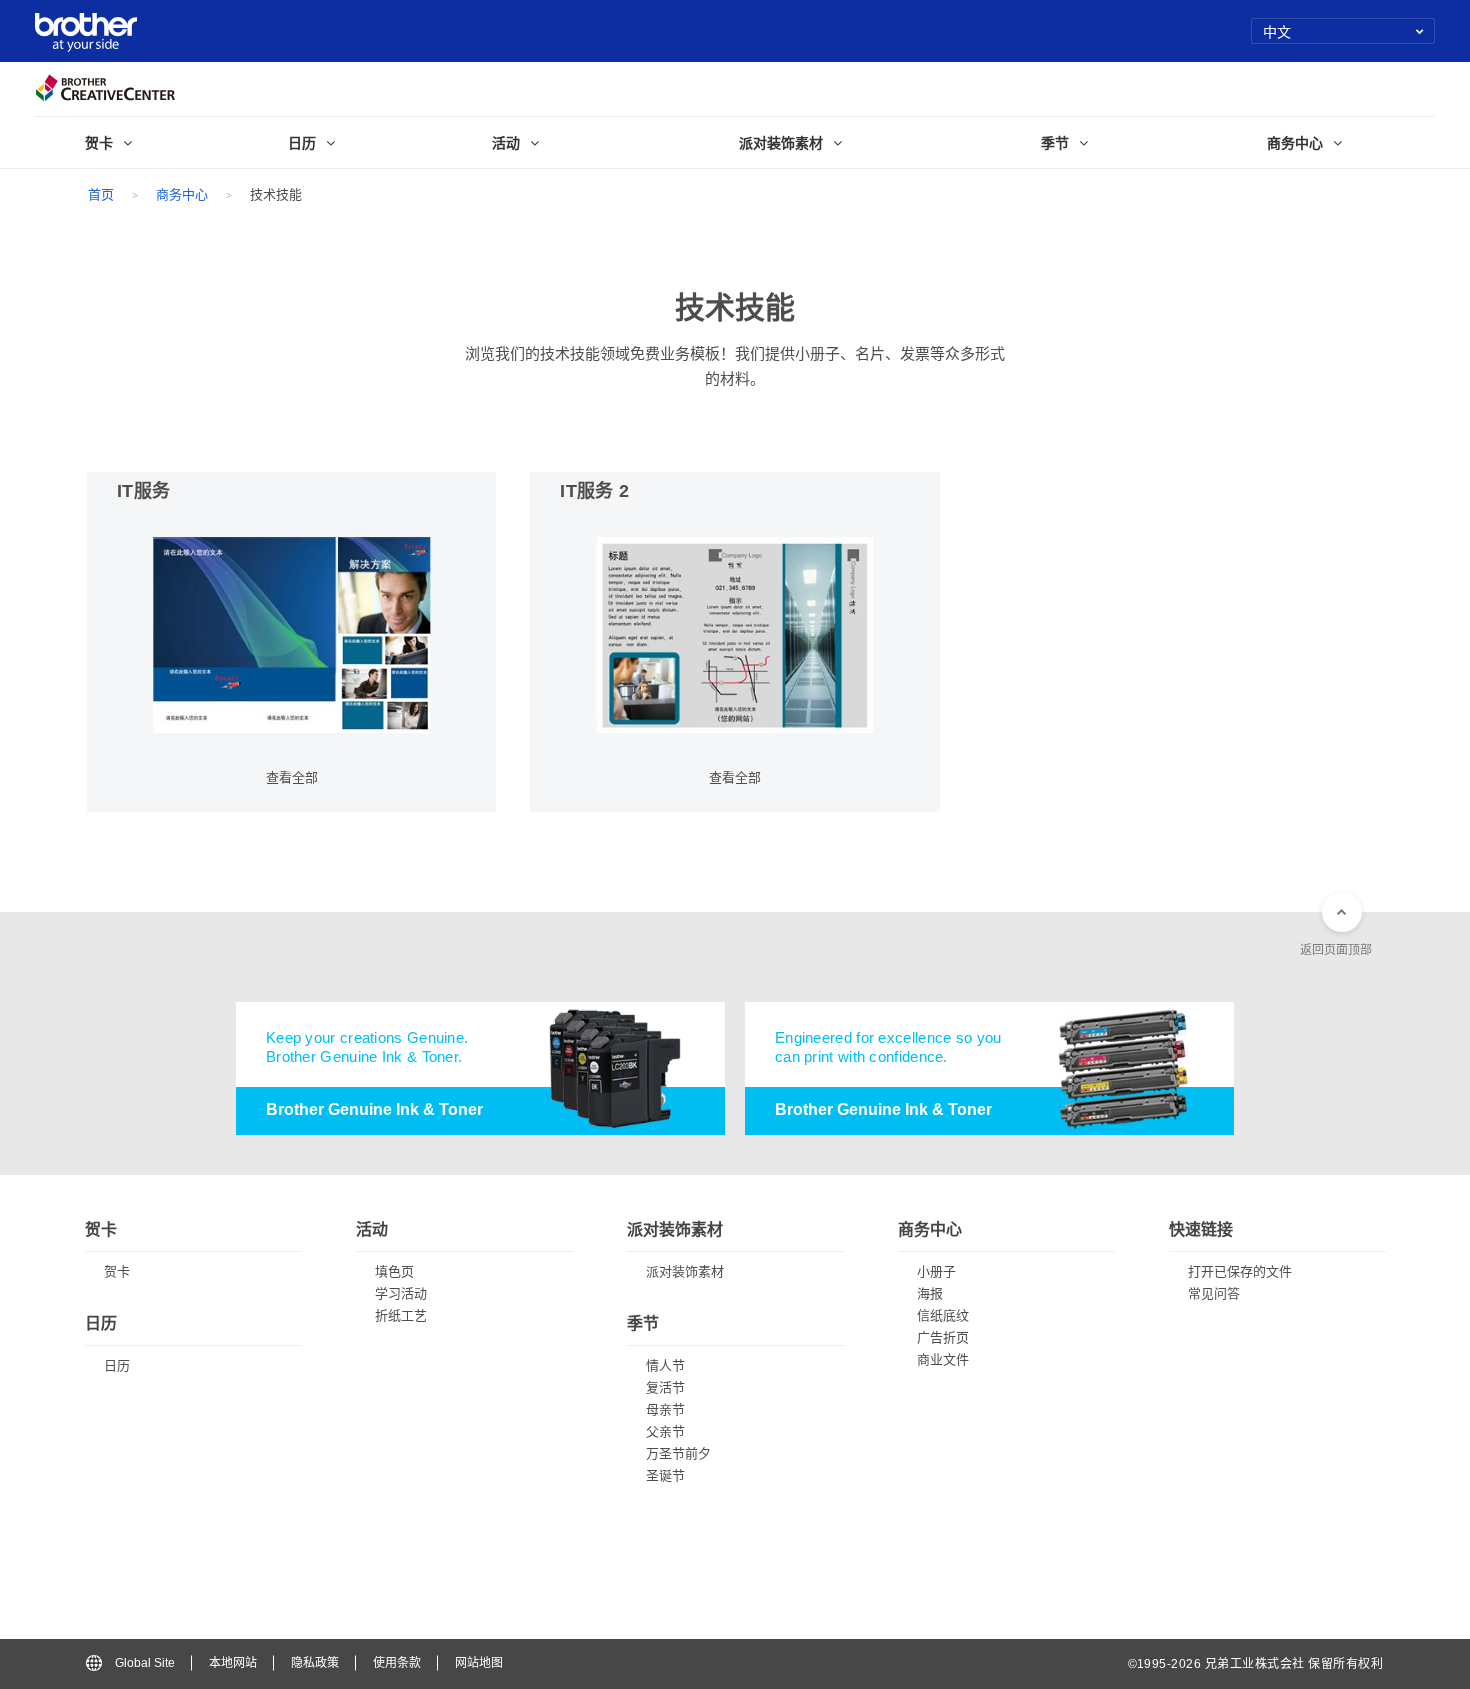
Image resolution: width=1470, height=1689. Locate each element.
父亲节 (665, 1431)
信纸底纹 (943, 1315)
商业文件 (943, 1359)
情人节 (665, 1365)
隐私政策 (315, 1663)
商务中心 (182, 194)
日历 (117, 1365)
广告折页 (943, 1337)
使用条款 (397, 1663)
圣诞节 (665, 1475)
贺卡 (117, 1271)
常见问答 (1214, 1293)
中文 (1277, 31)
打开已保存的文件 (1240, 1271)
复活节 (665, 1387)
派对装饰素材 (685, 1271)
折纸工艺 (401, 1315)
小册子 (936, 1271)
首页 (101, 194)
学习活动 (401, 1293)
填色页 (394, 1271)
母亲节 (665, 1409)
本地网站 (233, 1663)
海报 (930, 1293)
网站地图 (479, 1663)
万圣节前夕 (678, 1453)
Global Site (145, 1663)
